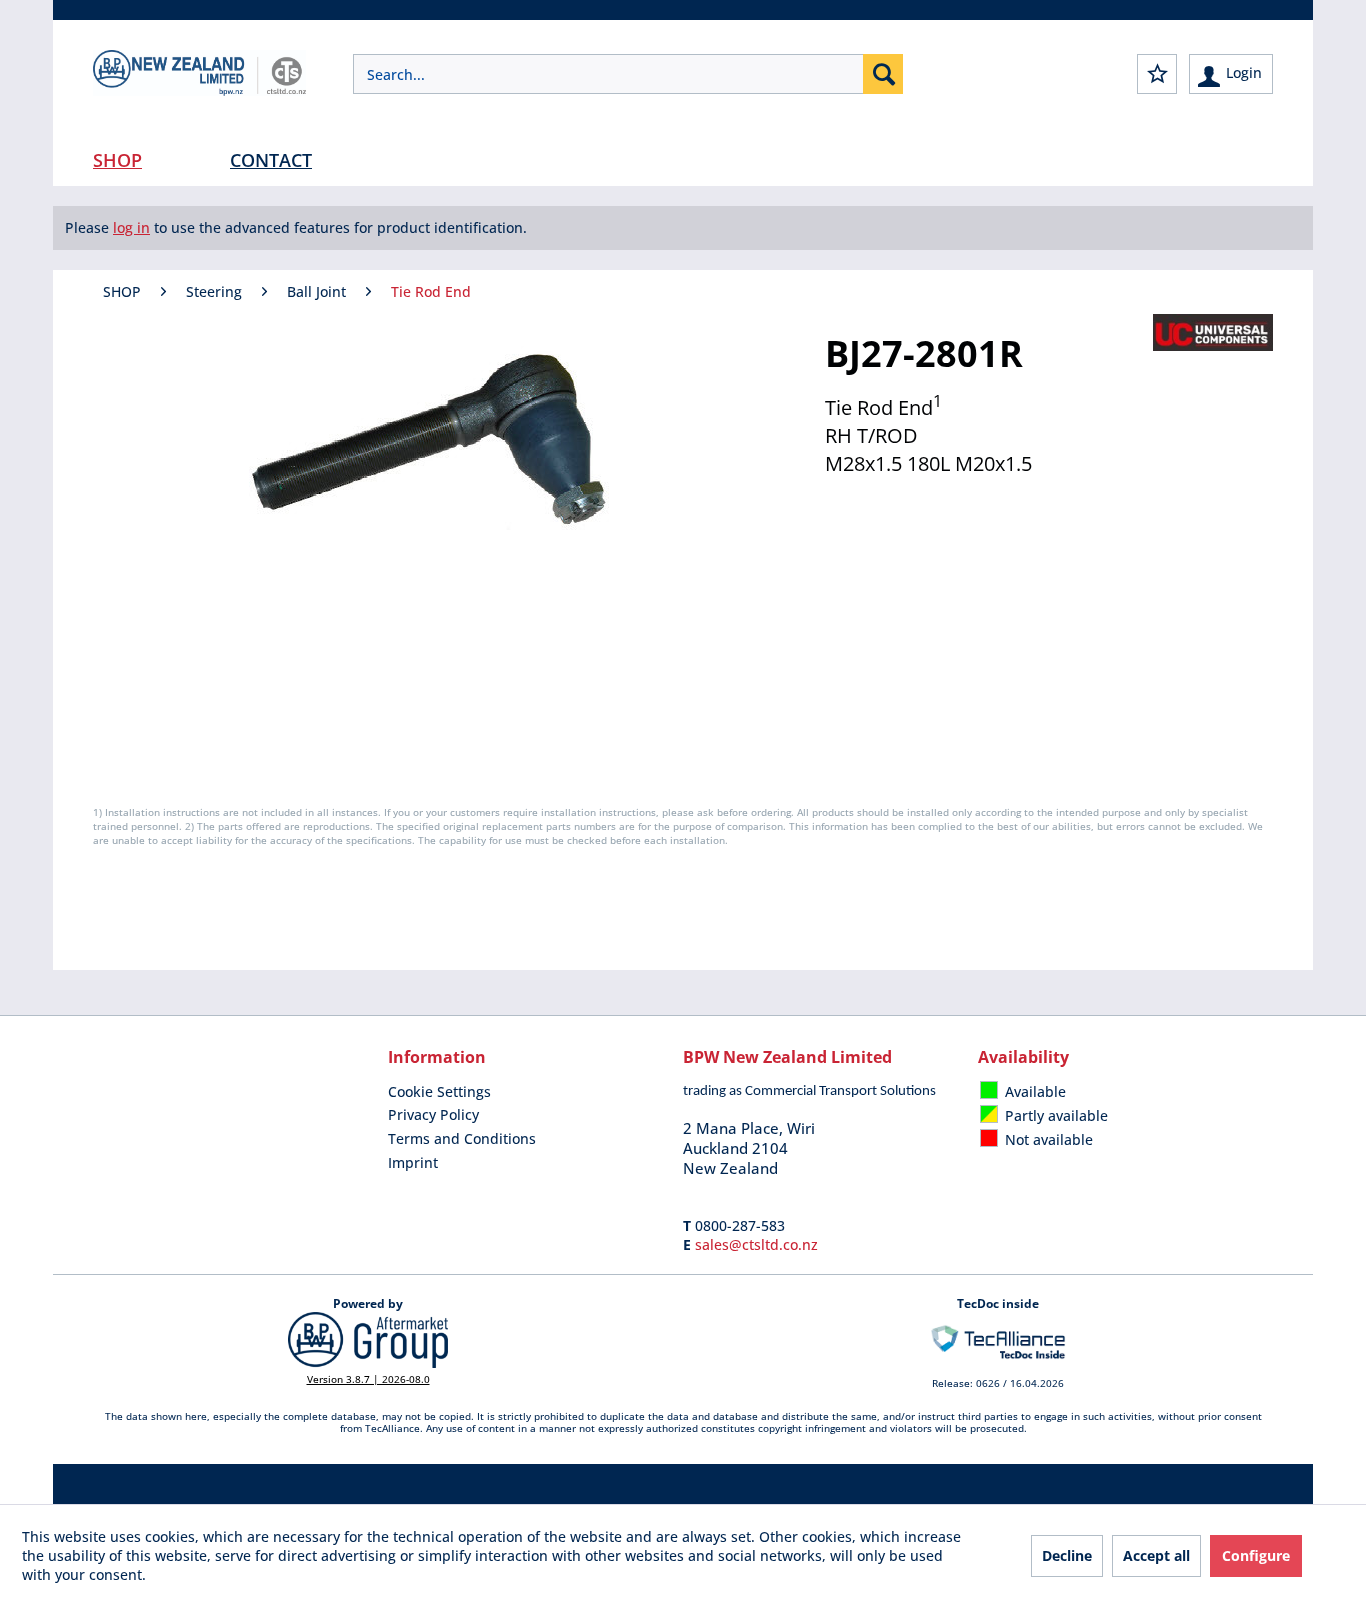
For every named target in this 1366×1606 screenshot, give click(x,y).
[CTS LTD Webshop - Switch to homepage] (199, 90)
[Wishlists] (1157, 74)
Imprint (413, 1162)
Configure (1256, 1555)
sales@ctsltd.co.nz (756, 1244)
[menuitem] (628, 74)
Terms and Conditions (462, 1138)
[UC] (1213, 332)
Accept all (1156, 1555)
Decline (1067, 1555)
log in (131, 227)
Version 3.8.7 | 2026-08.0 (368, 1379)
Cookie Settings (439, 1091)
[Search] (883, 74)
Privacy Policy (433, 1114)
